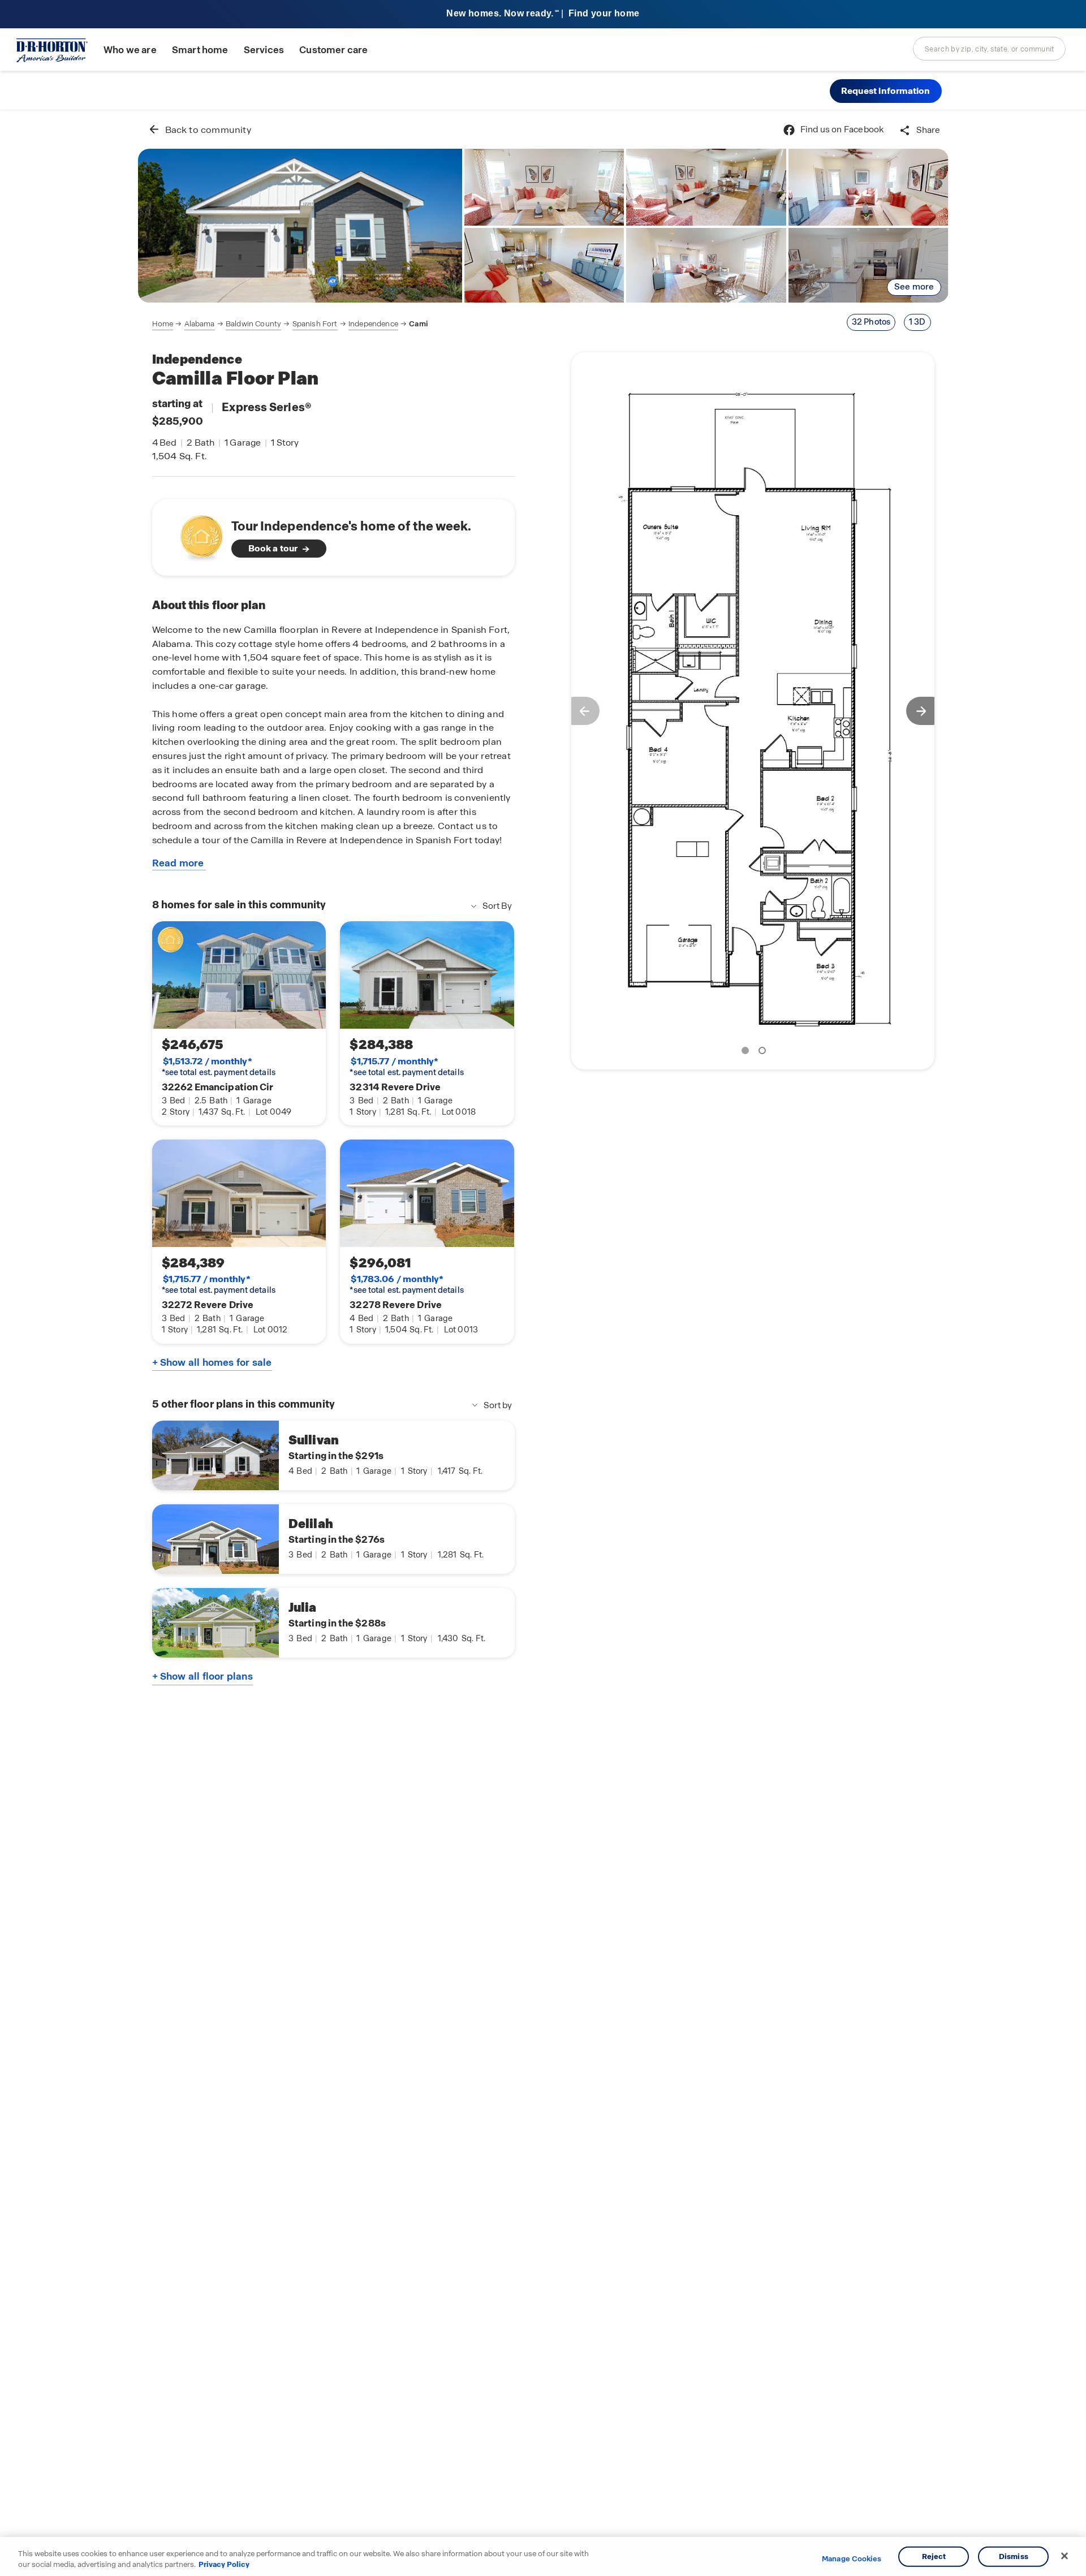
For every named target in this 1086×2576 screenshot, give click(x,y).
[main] (543, 1343)
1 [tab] (747, 1052)
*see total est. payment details (219, 1067)
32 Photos (871, 322)
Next (926, 711)
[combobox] (989, 49)
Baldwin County (253, 324)
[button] (886, 91)
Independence (373, 324)
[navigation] (290, 324)
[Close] (1065, 2556)
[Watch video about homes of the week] (196, 534)
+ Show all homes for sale (212, 1362)
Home (163, 324)
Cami (418, 324)
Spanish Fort (315, 324)
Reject (934, 2556)
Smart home (200, 50)
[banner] (543, 14)
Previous (580, 711)
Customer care (333, 50)
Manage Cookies (852, 2559)
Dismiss (1014, 2556)
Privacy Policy (224, 2564)
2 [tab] (764, 1052)
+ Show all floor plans (202, 1676)
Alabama (200, 324)
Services (264, 50)
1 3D (917, 322)
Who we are (130, 50)
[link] (300, 226)
